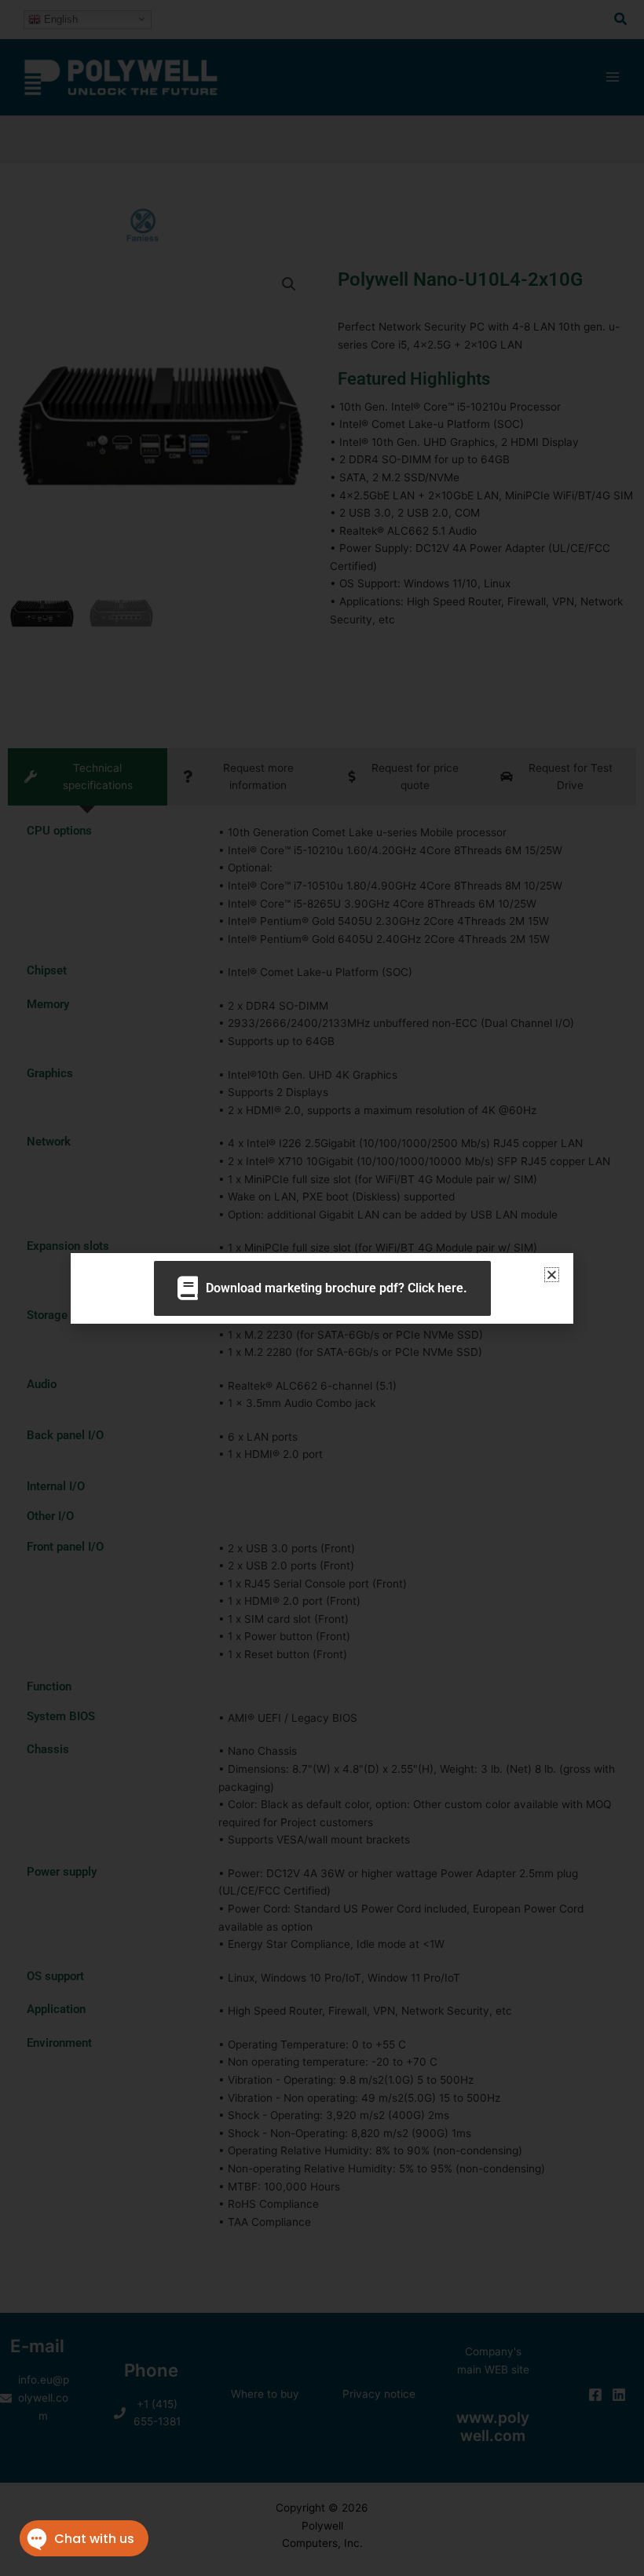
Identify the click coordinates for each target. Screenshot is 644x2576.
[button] (552, 1275)
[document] (322, 1288)
